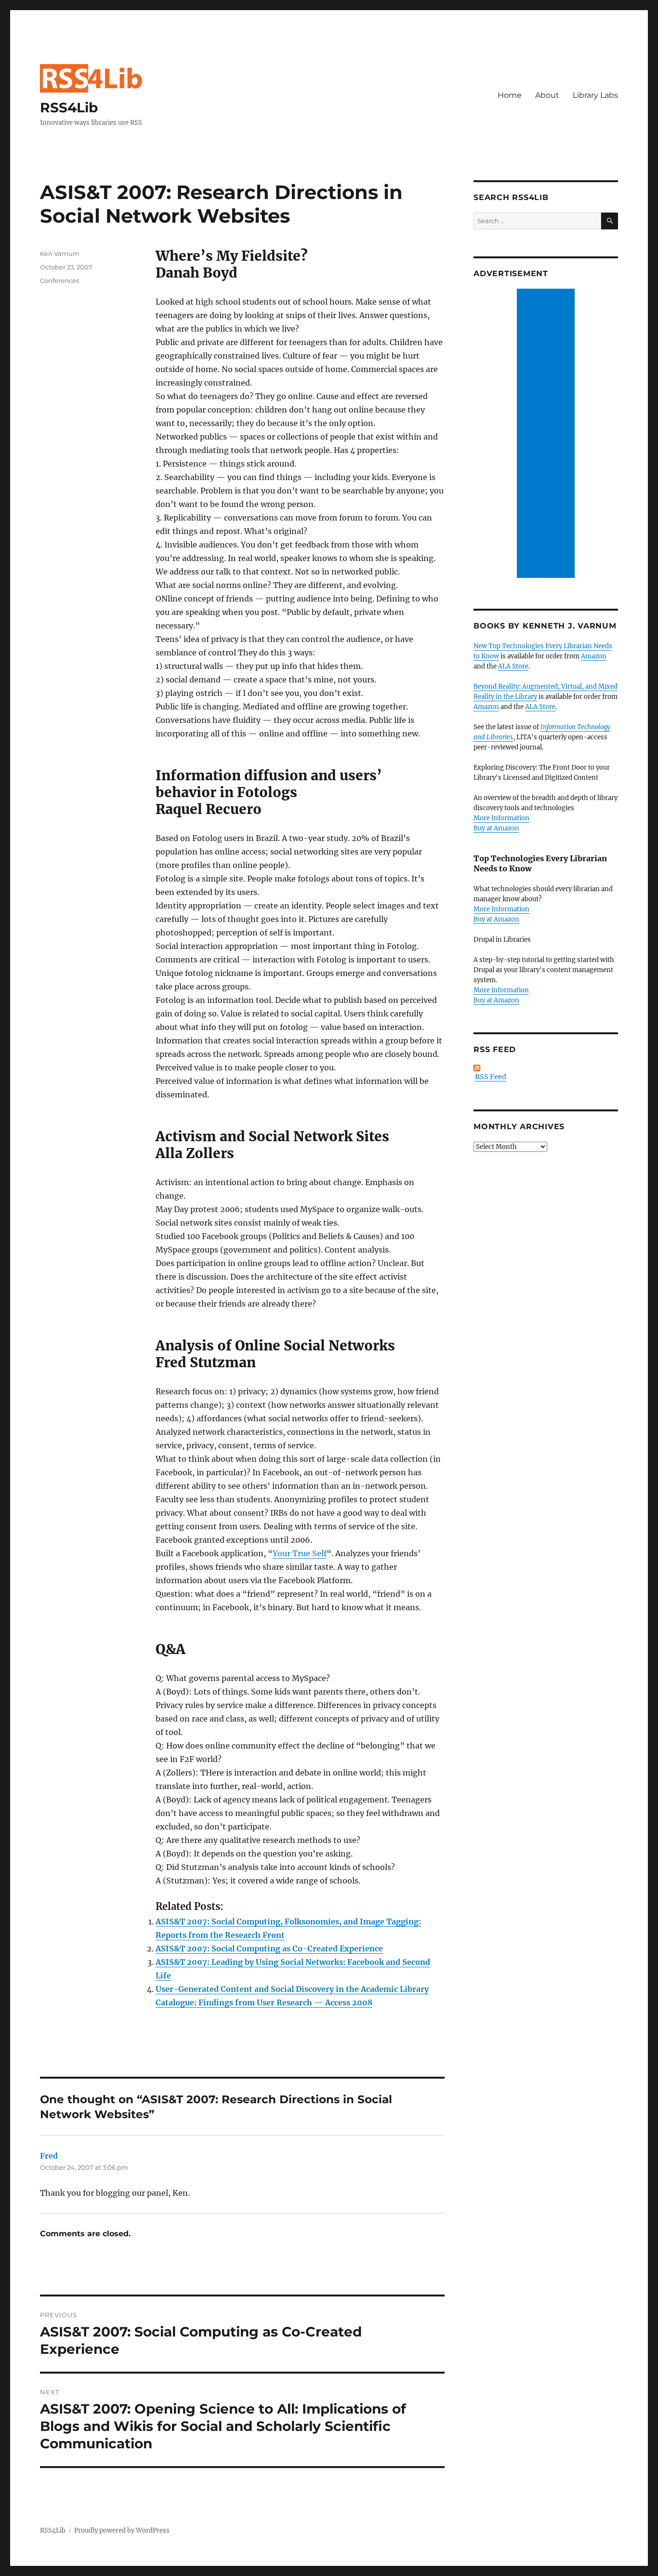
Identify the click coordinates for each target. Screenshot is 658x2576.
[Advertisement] (547, 434)
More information (501, 990)
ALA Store (513, 666)
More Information (501, 818)
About (547, 95)
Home (510, 95)
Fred (49, 2156)
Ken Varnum (60, 254)
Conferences (59, 280)
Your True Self (300, 1553)
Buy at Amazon (496, 828)
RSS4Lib (69, 107)
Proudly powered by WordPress (122, 2530)
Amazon (594, 656)
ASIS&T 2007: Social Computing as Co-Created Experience (269, 1949)
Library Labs (595, 95)
